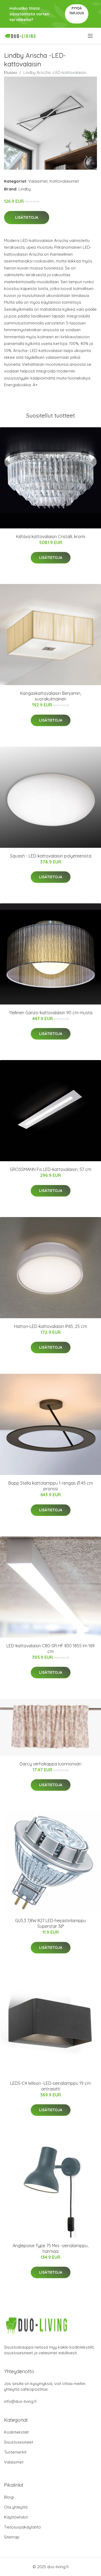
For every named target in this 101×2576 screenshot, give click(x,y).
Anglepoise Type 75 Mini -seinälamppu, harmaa (50, 2248)
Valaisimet (38, 181)
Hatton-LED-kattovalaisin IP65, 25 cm (50, 1326)
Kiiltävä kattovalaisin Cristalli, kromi (51, 537)
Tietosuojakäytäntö (22, 2527)
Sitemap (12, 2537)
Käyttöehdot (16, 2517)
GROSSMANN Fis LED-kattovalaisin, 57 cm (50, 1169)
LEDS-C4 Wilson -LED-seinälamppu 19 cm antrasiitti (50, 2086)
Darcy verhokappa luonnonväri (50, 1764)
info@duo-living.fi (20, 2401)
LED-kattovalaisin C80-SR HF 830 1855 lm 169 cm (50, 1649)
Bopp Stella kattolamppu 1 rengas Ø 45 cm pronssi (51, 1486)
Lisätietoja (27, 217)
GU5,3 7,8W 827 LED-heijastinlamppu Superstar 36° (51, 1923)
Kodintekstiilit (16, 2432)
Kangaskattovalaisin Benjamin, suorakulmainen (51, 696)
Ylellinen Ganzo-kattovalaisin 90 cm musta (51, 1013)
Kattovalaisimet (64, 181)
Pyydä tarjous (77, 11)
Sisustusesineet (19, 2442)
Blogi (9, 2497)
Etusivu (11, 72)
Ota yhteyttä (16, 2507)
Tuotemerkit (15, 2452)
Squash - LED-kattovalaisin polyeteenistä (51, 856)
